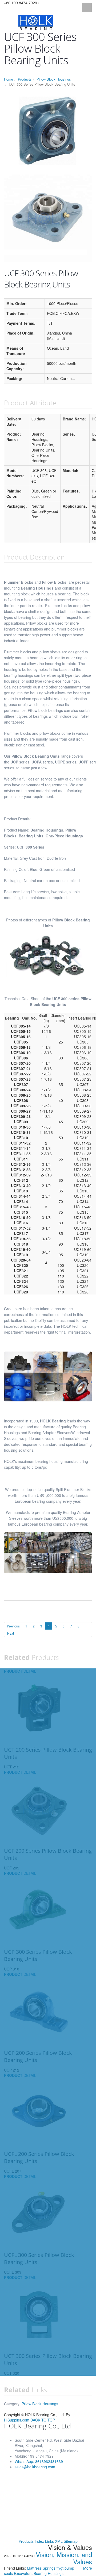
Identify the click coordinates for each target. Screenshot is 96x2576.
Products (25, 79)
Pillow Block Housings (54, 79)
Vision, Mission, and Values (64, 2558)
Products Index (31, 2541)
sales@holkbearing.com (35, 2467)
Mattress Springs (42, 2568)
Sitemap (71, 2541)
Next (11, 1633)
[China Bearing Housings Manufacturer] (36, 22)
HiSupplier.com (17, 2420)
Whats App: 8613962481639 (39, 2461)
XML (59, 2541)
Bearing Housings (49, 2573)
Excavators (24, 2573)
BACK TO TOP (43, 2420)
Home (9, 79)
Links (49, 2541)
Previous (13, 1626)
